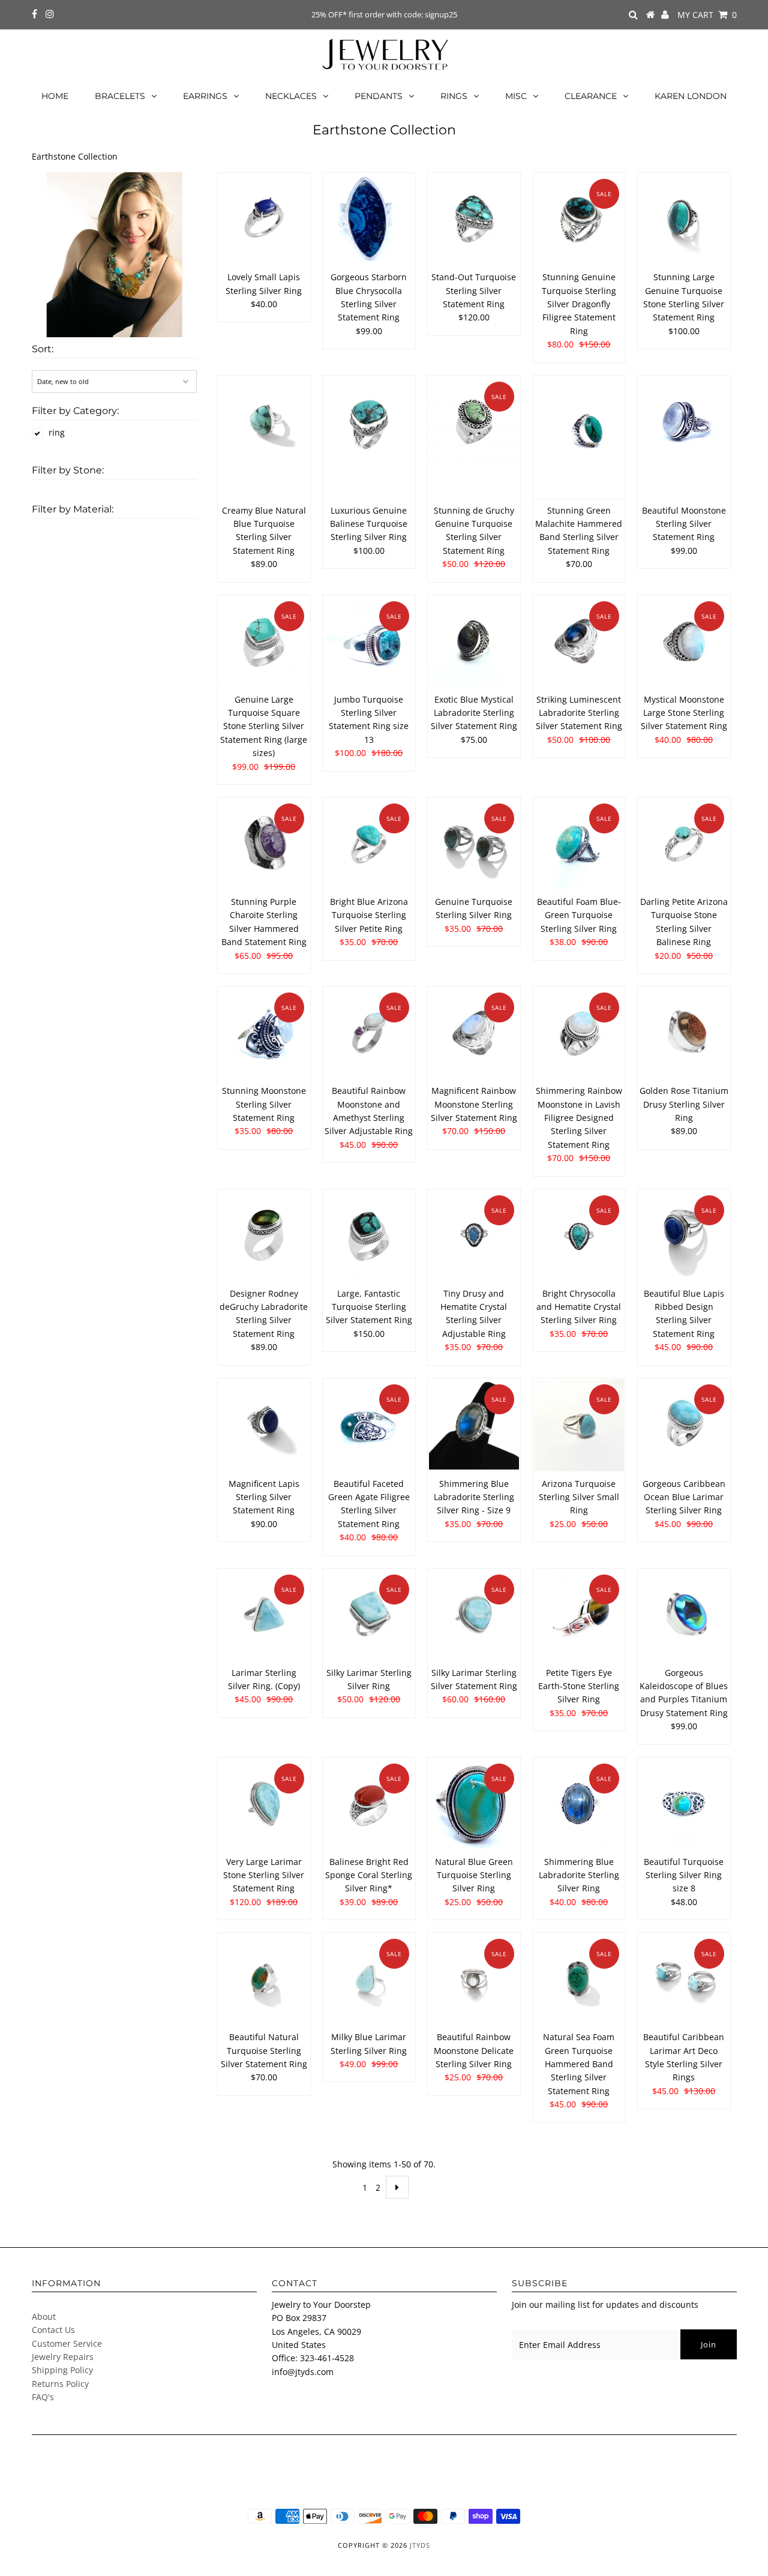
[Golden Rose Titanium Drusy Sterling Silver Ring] (684, 1033)
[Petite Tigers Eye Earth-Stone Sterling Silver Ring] (579, 1615)
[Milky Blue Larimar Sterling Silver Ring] (369, 1979)
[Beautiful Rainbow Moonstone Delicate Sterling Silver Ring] (474, 1979)
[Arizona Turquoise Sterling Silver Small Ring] (579, 1425)
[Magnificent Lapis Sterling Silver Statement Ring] (264, 1425)
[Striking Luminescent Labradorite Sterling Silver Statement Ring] (579, 642)
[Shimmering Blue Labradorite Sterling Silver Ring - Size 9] (474, 1425)
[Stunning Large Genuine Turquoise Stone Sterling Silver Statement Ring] (684, 219)
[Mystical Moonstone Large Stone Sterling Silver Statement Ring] (684, 642)
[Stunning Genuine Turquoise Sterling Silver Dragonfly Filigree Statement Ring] (579, 219)
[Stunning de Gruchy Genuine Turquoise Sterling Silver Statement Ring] (474, 422)
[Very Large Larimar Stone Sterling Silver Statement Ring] (264, 1804)
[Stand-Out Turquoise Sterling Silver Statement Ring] (474, 219)
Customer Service (67, 2343)
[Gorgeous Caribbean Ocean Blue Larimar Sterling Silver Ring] (684, 1425)
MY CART (707, 15)
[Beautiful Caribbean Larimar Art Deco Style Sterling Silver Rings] (684, 1979)
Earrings (205, 96)
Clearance (591, 96)
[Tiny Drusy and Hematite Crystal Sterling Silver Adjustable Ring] (474, 1236)
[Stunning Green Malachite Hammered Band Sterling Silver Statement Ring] (579, 437)
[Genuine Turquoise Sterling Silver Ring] (474, 844)
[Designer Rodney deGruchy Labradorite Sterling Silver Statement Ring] (264, 1236)
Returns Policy (60, 2384)
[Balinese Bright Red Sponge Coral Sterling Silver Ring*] (369, 1804)
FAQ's (43, 2397)
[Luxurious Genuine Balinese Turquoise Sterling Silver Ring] (369, 422)
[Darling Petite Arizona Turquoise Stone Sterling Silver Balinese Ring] (684, 844)
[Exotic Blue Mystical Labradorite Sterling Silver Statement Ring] (474, 641)
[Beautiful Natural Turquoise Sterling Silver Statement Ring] (264, 1979)
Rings (454, 96)
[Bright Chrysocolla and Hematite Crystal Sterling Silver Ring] (579, 1236)
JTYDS (420, 2545)
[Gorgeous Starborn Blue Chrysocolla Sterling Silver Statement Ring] (369, 219)
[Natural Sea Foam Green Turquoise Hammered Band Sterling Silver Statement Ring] (579, 1979)
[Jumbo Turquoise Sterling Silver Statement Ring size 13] (369, 640)
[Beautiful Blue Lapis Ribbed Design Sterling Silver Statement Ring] (684, 1236)
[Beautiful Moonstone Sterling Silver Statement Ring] (684, 422)
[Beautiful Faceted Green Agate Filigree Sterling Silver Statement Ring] (369, 1425)
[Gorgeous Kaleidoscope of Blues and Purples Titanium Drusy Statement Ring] (684, 1615)
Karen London (691, 96)
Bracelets (120, 96)
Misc (516, 96)
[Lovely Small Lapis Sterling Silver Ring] (264, 219)
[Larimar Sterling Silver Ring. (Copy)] (264, 1615)
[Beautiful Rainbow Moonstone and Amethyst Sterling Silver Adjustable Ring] (369, 1033)
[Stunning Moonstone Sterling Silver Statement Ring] (264, 1033)
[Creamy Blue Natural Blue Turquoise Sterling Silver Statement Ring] (264, 422)
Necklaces (291, 96)
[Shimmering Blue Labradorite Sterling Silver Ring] (579, 1804)
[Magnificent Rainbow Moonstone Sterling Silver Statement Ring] (474, 1033)
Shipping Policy (62, 2370)
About (44, 2316)
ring (57, 432)
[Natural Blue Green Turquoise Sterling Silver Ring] (474, 1804)
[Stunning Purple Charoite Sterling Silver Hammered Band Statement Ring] (264, 844)
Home (55, 96)
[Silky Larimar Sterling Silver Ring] (369, 1615)
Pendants (379, 96)
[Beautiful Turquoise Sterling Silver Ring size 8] (684, 1804)
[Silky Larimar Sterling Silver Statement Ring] (474, 1615)
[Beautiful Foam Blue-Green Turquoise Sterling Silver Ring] (579, 844)
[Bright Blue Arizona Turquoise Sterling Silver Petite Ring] (369, 844)
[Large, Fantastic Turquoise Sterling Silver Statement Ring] (369, 1236)
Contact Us (53, 2330)
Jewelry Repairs (63, 2357)
